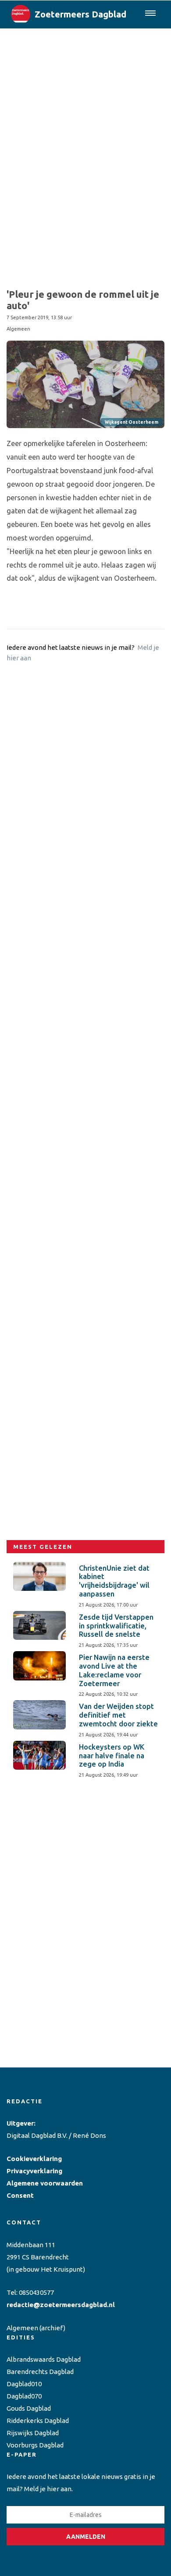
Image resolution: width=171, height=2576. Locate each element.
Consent (20, 2195)
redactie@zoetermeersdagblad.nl (61, 2305)
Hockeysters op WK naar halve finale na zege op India (112, 1756)
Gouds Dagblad (29, 2408)
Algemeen (22, 2328)
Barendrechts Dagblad (40, 2372)
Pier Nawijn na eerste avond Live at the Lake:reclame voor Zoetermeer (114, 1670)
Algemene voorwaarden (45, 2183)
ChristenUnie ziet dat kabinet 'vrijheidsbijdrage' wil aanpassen (114, 1581)
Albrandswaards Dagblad (44, 2359)
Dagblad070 (24, 2396)
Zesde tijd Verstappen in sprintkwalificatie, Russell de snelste (116, 1626)
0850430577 (36, 2292)
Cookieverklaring (34, 2159)
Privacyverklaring (34, 2171)
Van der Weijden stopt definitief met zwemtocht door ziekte (118, 1715)
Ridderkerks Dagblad (38, 2421)
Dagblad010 (24, 2384)
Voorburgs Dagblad (35, 2445)
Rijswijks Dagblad (33, 2433)
